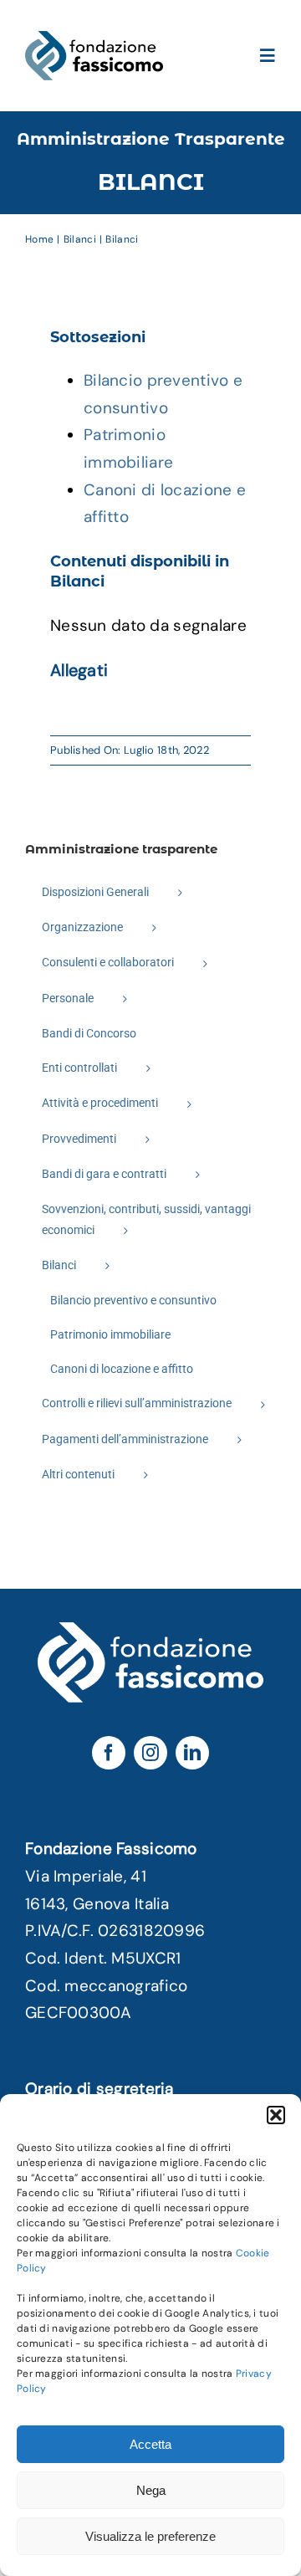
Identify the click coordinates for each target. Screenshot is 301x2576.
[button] (276, 2115)
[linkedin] (192, 1753)
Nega (151, 2490)
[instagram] (150, 1753)
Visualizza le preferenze (150, 2536)
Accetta (150, 2444)
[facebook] (109, 1753)
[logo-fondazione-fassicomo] (94, 39)
